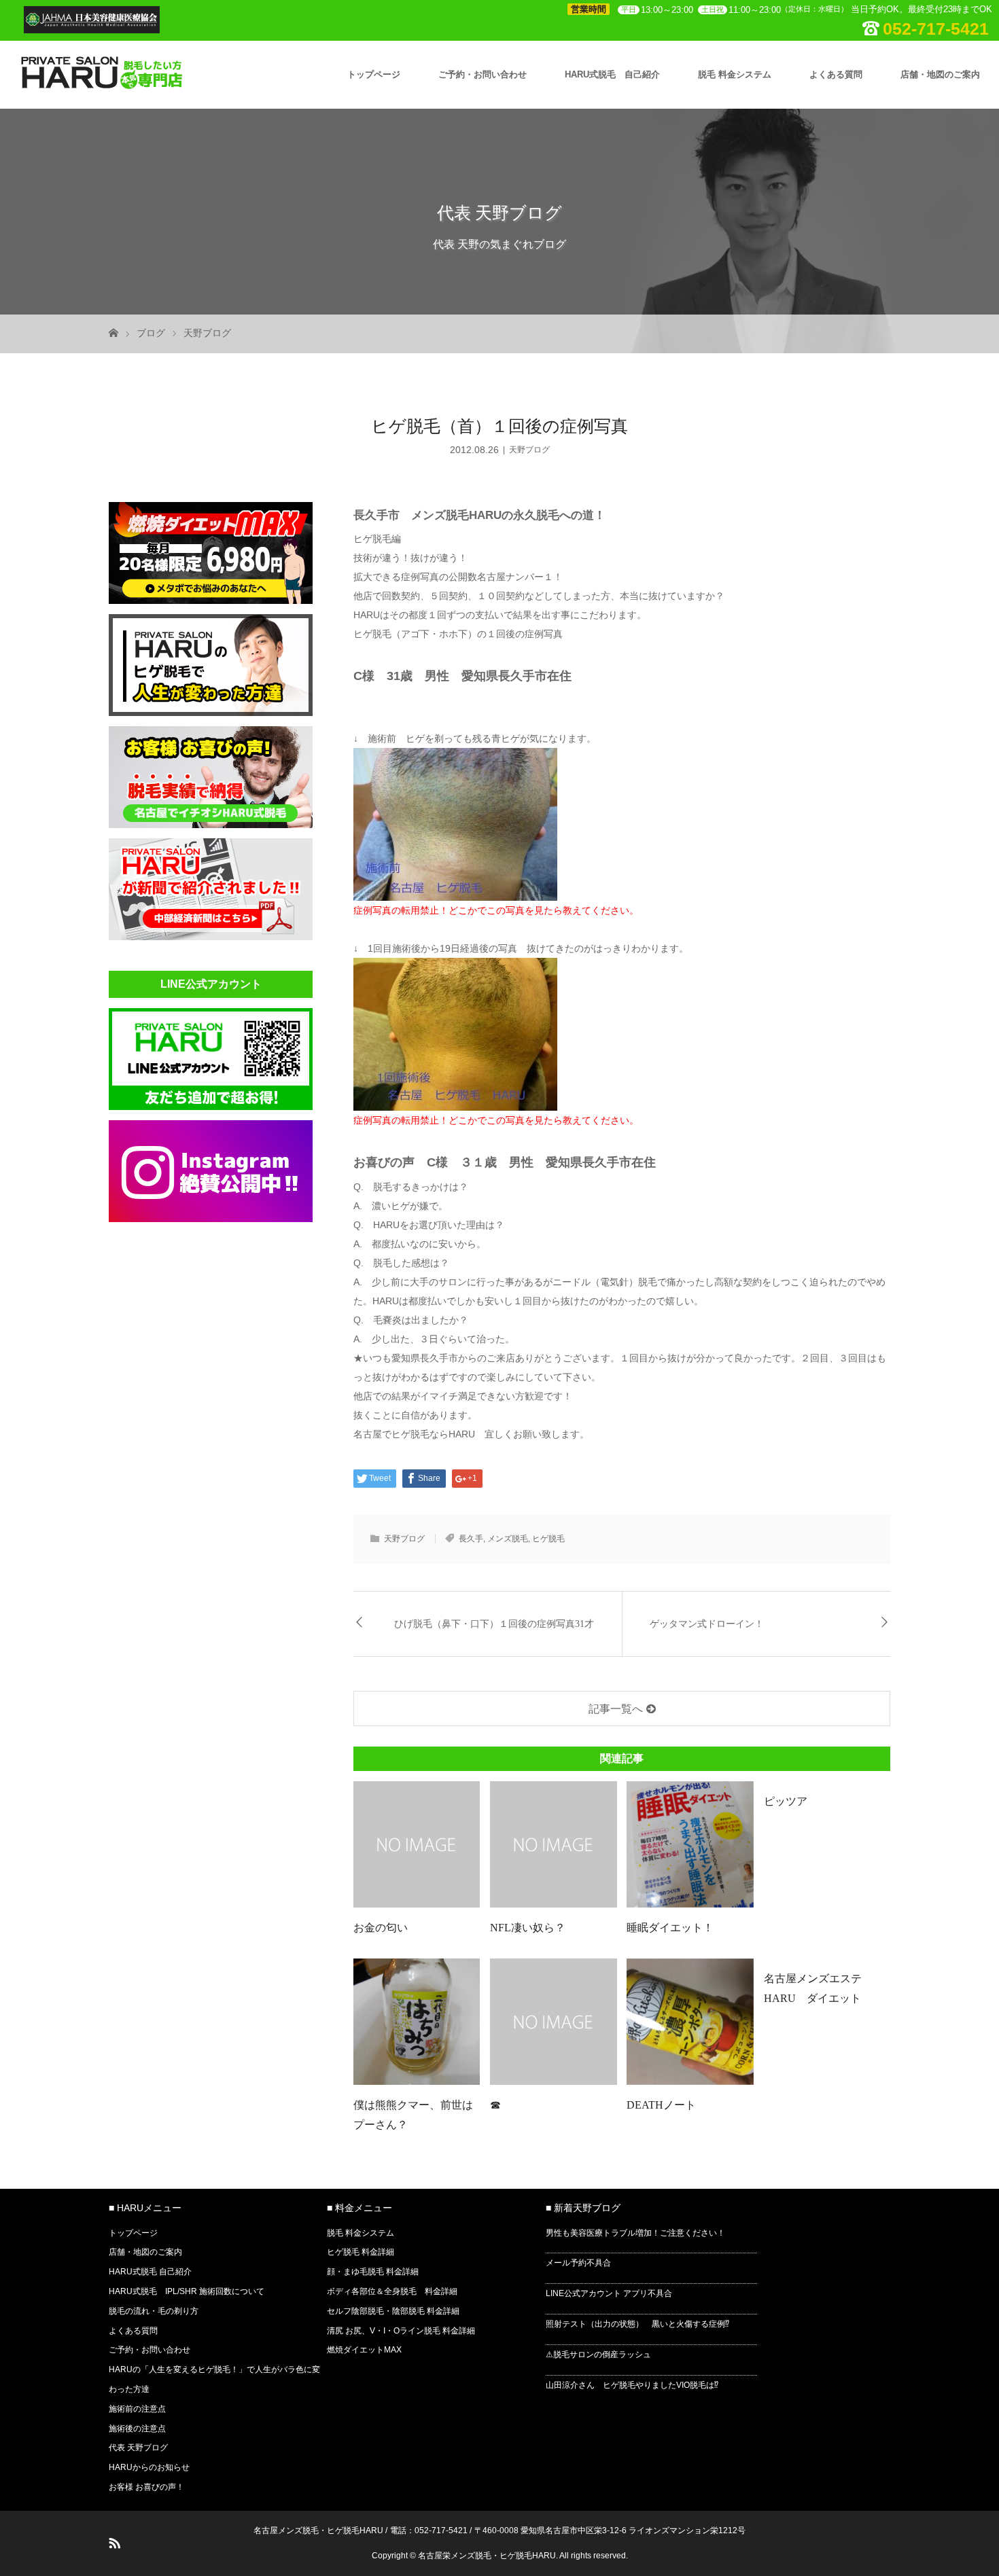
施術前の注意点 (137, 2409)
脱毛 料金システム (735, 74)
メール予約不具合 (578, 2263)
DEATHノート (661, 2105)
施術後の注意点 (137, 2429)
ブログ (151, 333)
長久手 (471, 1539)
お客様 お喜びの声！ (146, 2487)
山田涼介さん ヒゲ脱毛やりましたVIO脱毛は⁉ (632, 2385)
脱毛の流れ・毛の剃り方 (154, 2311)
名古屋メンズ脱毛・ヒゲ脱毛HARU (318, 2530)
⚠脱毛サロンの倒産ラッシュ (598, 2355)
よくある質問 (836, 74)
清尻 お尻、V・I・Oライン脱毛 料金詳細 (401, 2331)
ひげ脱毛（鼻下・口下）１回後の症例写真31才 (494, 1624)
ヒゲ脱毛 (548, 1539)
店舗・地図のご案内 (940, 74)
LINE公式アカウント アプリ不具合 (609, 2293)
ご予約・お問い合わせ (483, 74)
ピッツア (786, 1801)
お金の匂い (381, 1928)
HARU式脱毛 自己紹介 (612, 74)
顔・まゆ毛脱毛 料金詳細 (373, 2272)
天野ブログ (207, 333)
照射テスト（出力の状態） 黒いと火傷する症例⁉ (637, 2324)
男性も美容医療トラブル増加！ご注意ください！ (635, 2233)
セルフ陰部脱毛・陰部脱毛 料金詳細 (393, 2311)
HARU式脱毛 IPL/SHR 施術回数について (187, 2291)
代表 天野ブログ (138, 2448)
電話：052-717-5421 (429, 2530)
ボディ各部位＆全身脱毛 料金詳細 (392, 2291)
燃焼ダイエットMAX (364, 2350)
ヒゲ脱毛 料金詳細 (361, 2252)
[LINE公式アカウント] (211, 1106)
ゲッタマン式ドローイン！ (707, 1624)
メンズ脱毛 (508, 1539)
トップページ (374, 74)
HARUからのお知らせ (149, 2467)
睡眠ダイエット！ (670, 1928)
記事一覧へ (616, 1709)
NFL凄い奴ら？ (528, 1928)
